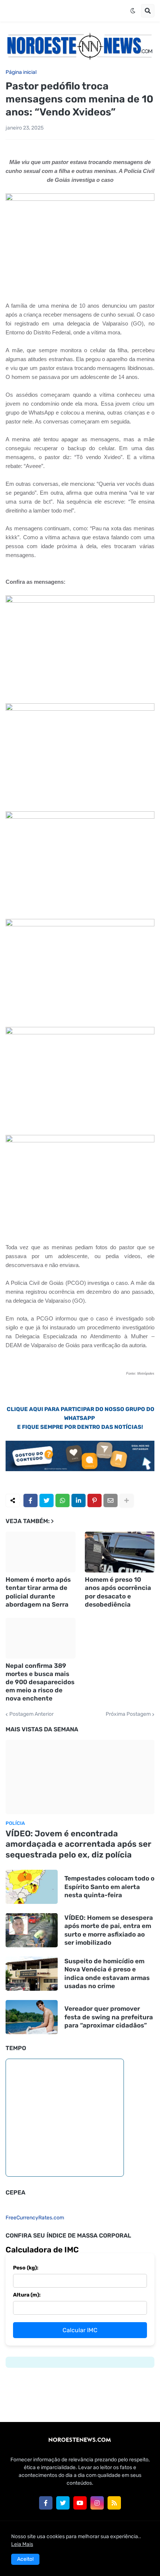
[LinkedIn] (79, 1500)
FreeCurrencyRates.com (35, 2218)
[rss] (114, 2503)
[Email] (111, 1500)
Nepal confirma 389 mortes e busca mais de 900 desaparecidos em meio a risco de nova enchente (40, 1682)
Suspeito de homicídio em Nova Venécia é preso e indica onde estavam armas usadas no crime (107, 1973)
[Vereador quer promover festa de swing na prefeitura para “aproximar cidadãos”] (32, 2017)
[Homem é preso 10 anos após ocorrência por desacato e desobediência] (120, 1552)
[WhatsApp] (63, 1500)
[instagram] (97, 2503)
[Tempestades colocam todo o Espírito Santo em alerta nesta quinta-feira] (32, 1887)
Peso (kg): (26, 2268)
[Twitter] (47, 1500)
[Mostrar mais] (127, 1500)
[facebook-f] (46, 2503)
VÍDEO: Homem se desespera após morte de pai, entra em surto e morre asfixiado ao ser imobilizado (109, 1930)
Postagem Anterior (31, 1714)
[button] (133, 11)
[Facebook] (31, 1500)
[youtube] (80, 2503)
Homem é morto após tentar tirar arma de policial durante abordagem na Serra (38, 1592)
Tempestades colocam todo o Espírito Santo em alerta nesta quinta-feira (109, 1886)
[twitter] (63, 2503)
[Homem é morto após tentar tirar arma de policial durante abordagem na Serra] (41, 1552)
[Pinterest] (95, 1500)
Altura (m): (27, 2295)
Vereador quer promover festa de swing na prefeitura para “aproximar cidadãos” (109, 2017)
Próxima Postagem (128, 1714)
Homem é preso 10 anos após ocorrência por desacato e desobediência (118, 1592)
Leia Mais (22, 2544)
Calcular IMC (80, 2330)
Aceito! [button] (25, 2559)
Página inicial (21, 72)
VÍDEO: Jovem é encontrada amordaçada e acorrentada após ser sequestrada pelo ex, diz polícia (79, 1844)
